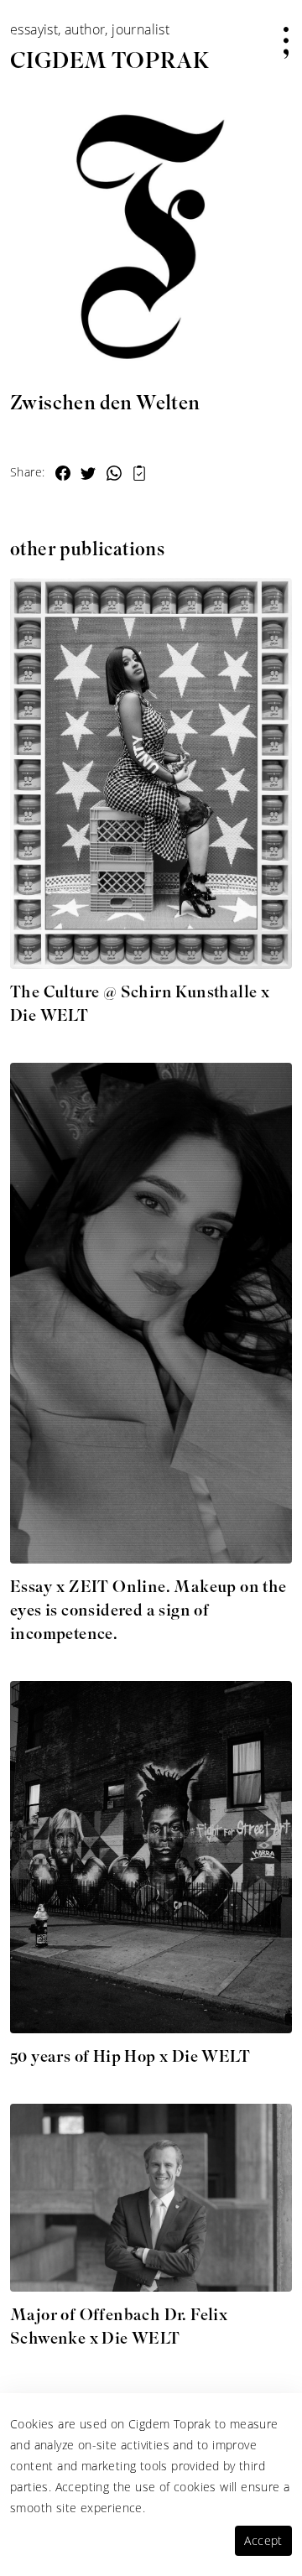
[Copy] (139, 471)
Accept (263, 2540)
